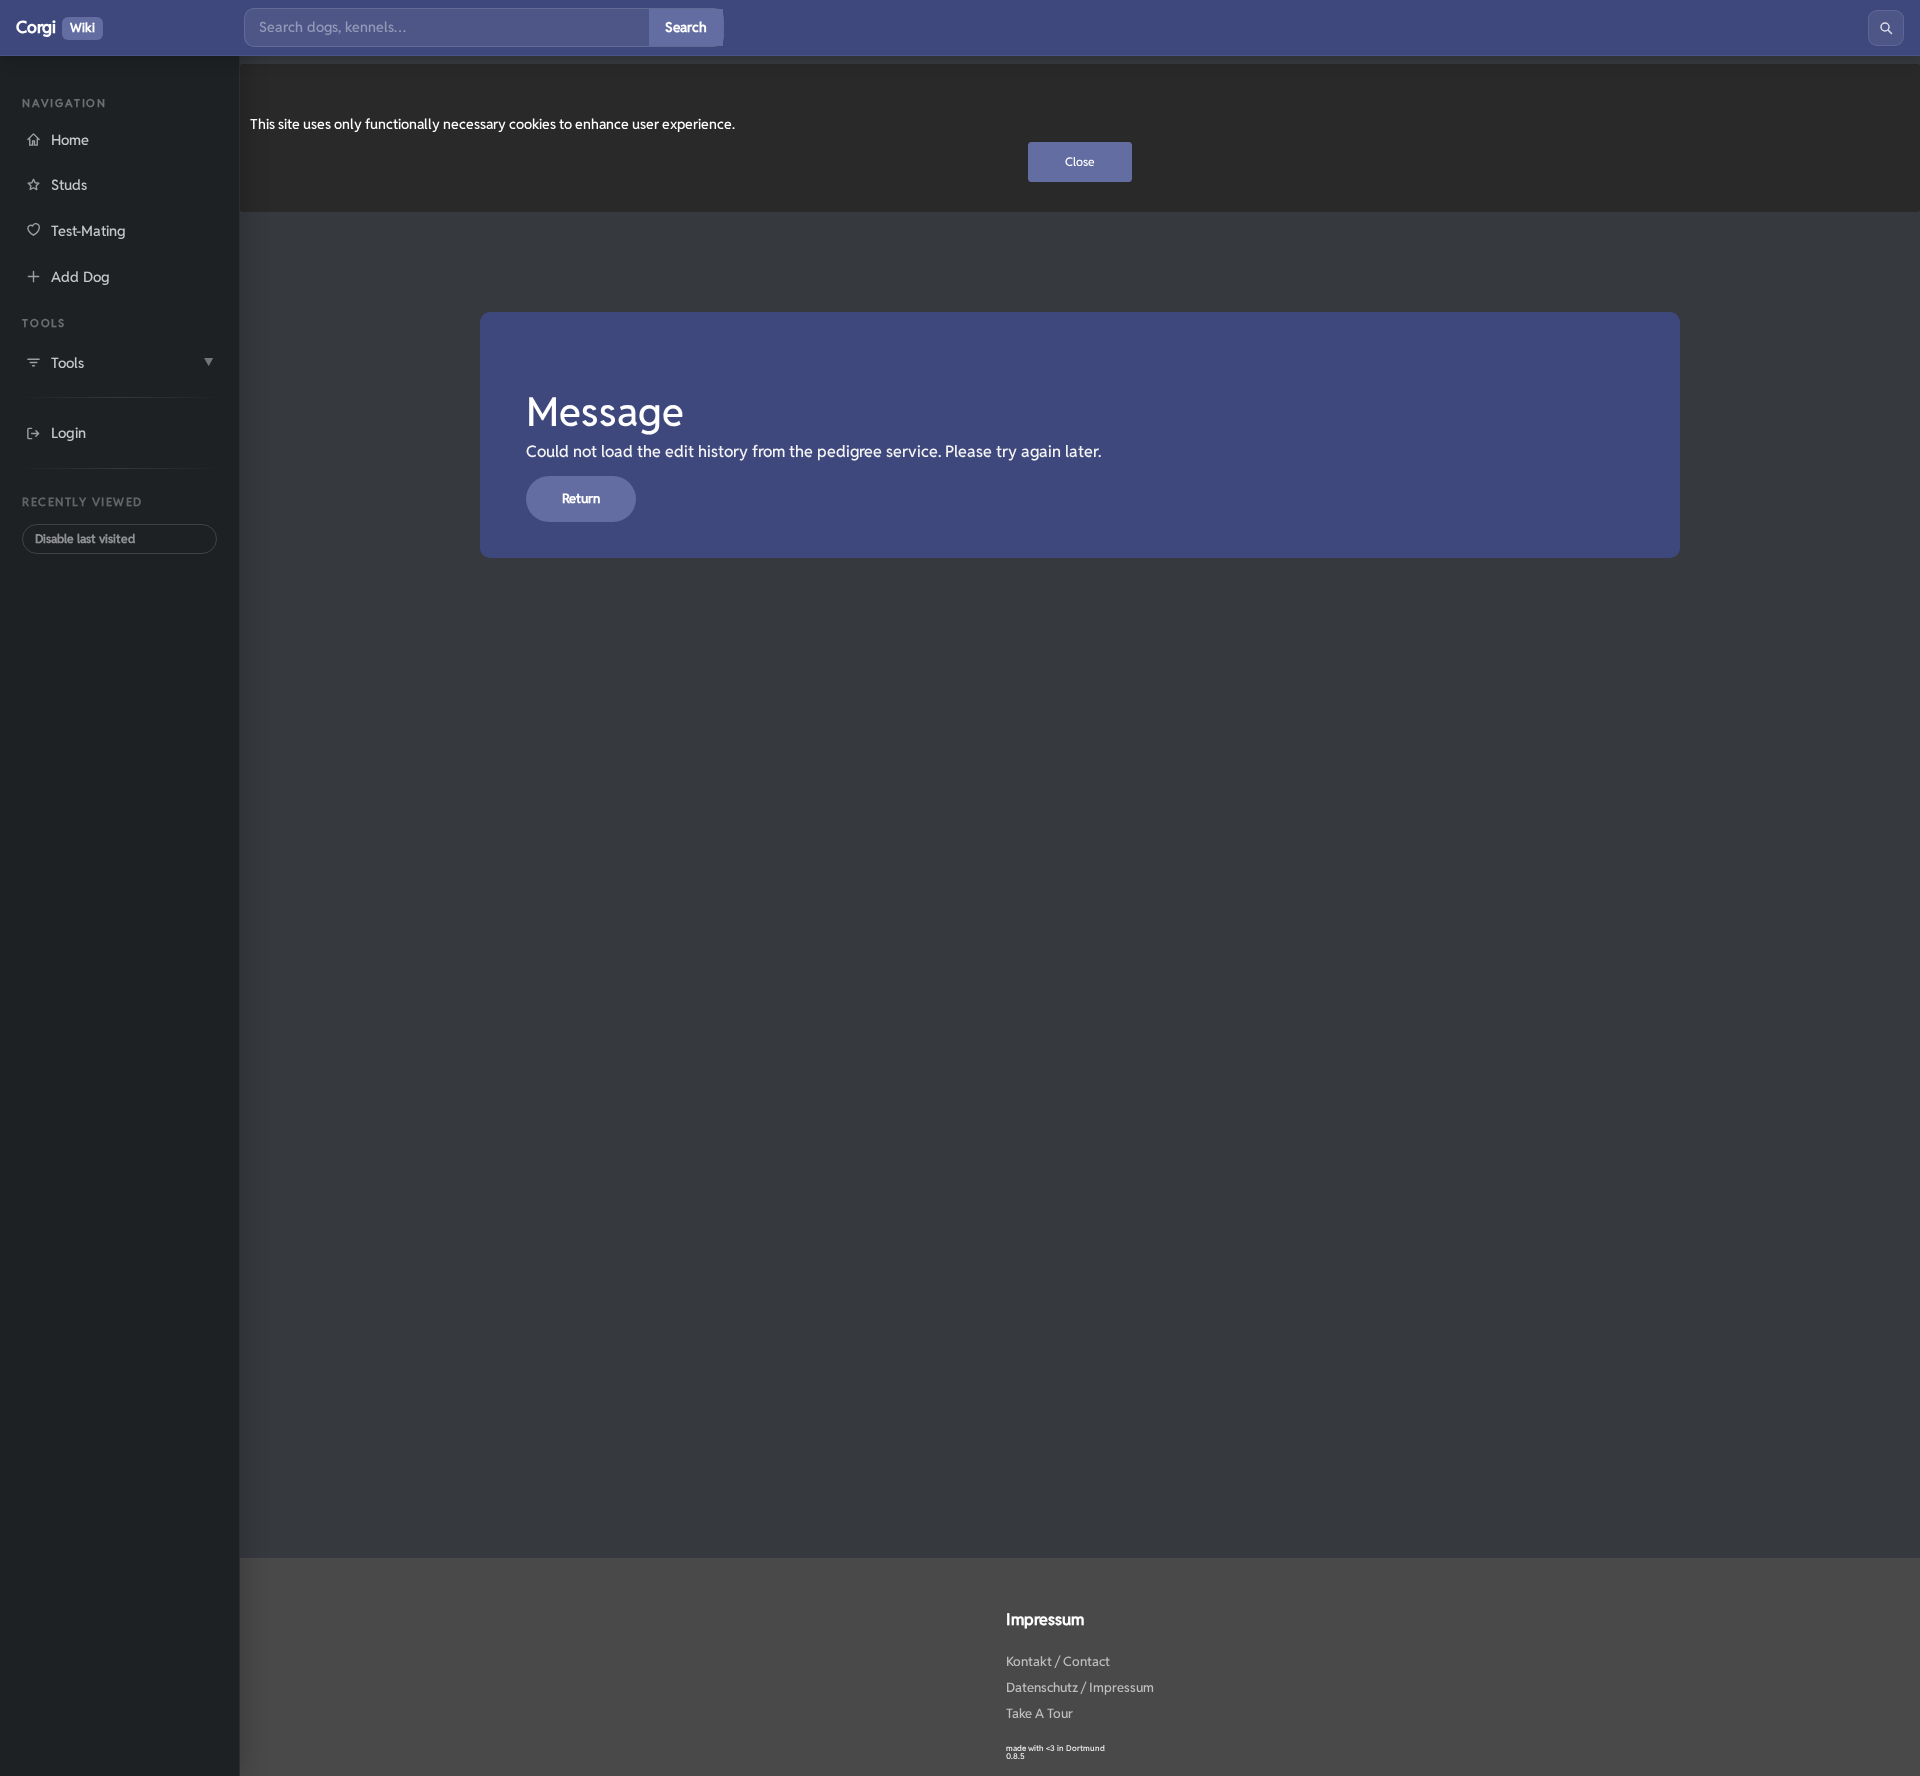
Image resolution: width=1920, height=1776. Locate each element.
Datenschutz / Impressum (1080, 1687)
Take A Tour (1039, 1713)
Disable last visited (85, 538)
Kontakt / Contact (1058, 1661)
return (581, 498)
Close (1080, 161)
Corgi (55, 27)
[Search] (1886, 28)
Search (686, 27)
